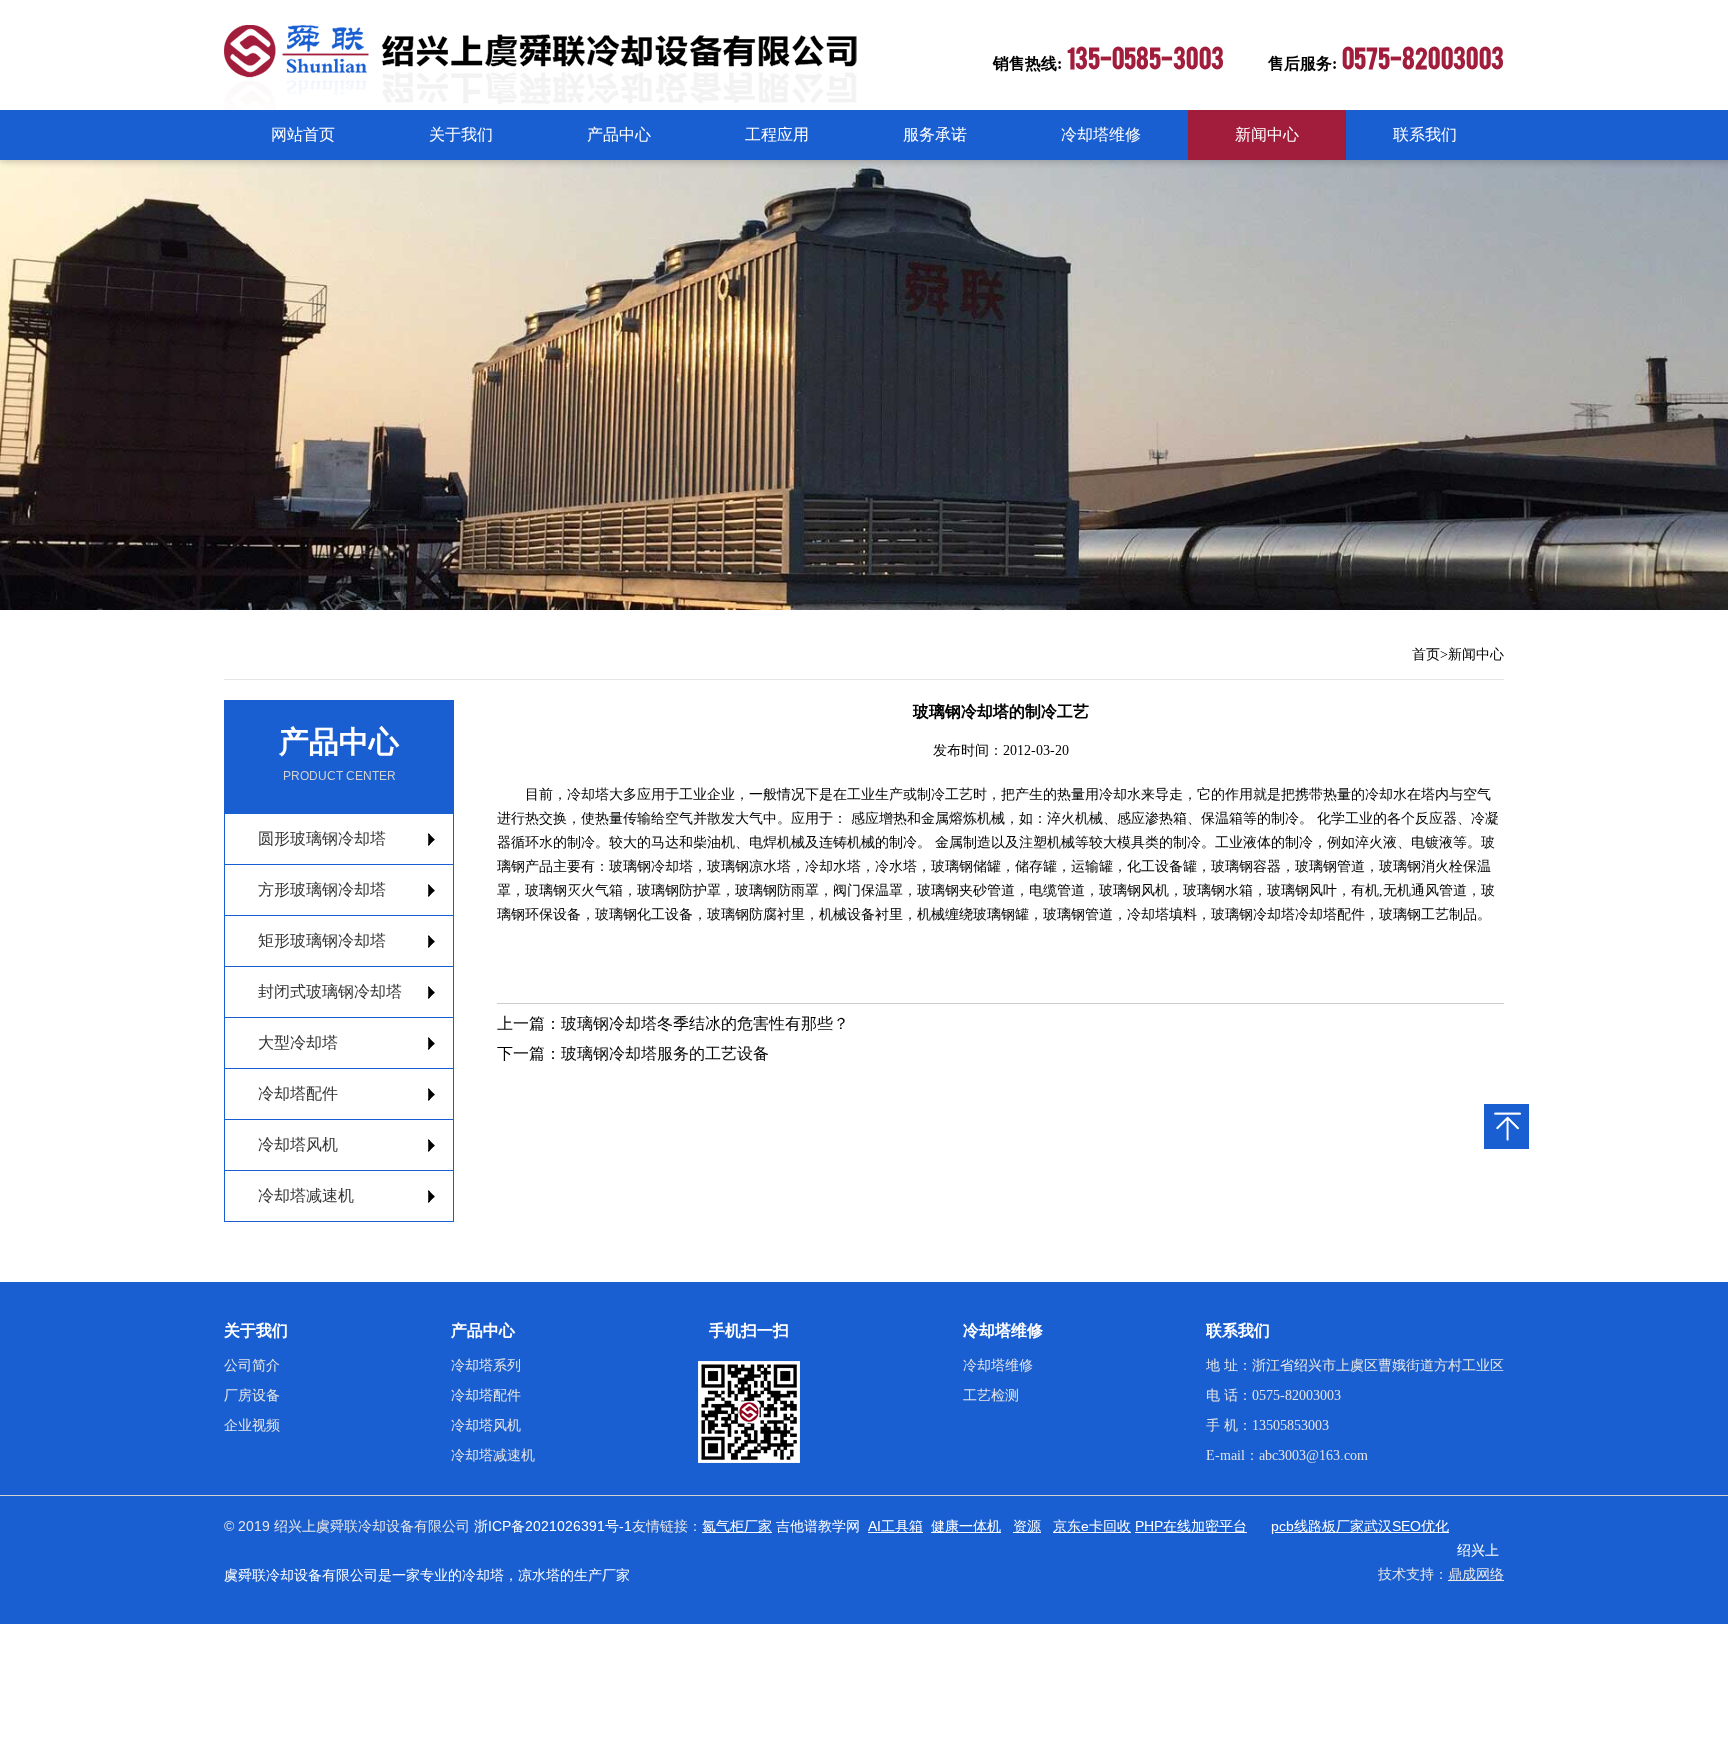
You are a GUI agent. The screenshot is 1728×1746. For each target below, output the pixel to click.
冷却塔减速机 (306, 1195)
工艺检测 (991, 1395)
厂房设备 (252, 1395)
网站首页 (303, 134)
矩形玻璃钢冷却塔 (322, 940)
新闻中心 (1267, 134)
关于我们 (461, 134)
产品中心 (619, 134)
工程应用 (777, 134)
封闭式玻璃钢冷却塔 (330, 991)
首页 (1426, 654)
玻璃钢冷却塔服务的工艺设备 (665, 1053)
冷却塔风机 (298, 1144)
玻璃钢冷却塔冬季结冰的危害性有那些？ (705, 1023)
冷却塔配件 (298, 1093)
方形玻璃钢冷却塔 (322, 889)
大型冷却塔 (298, 1042)
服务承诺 (935, 134)
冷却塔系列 (486, 1365)
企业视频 (252, 1425)
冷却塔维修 (1101, 134)
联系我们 (1425, 134)
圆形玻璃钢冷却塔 (322, 838)
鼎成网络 (1476, 1574)
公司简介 (252, 1365)
